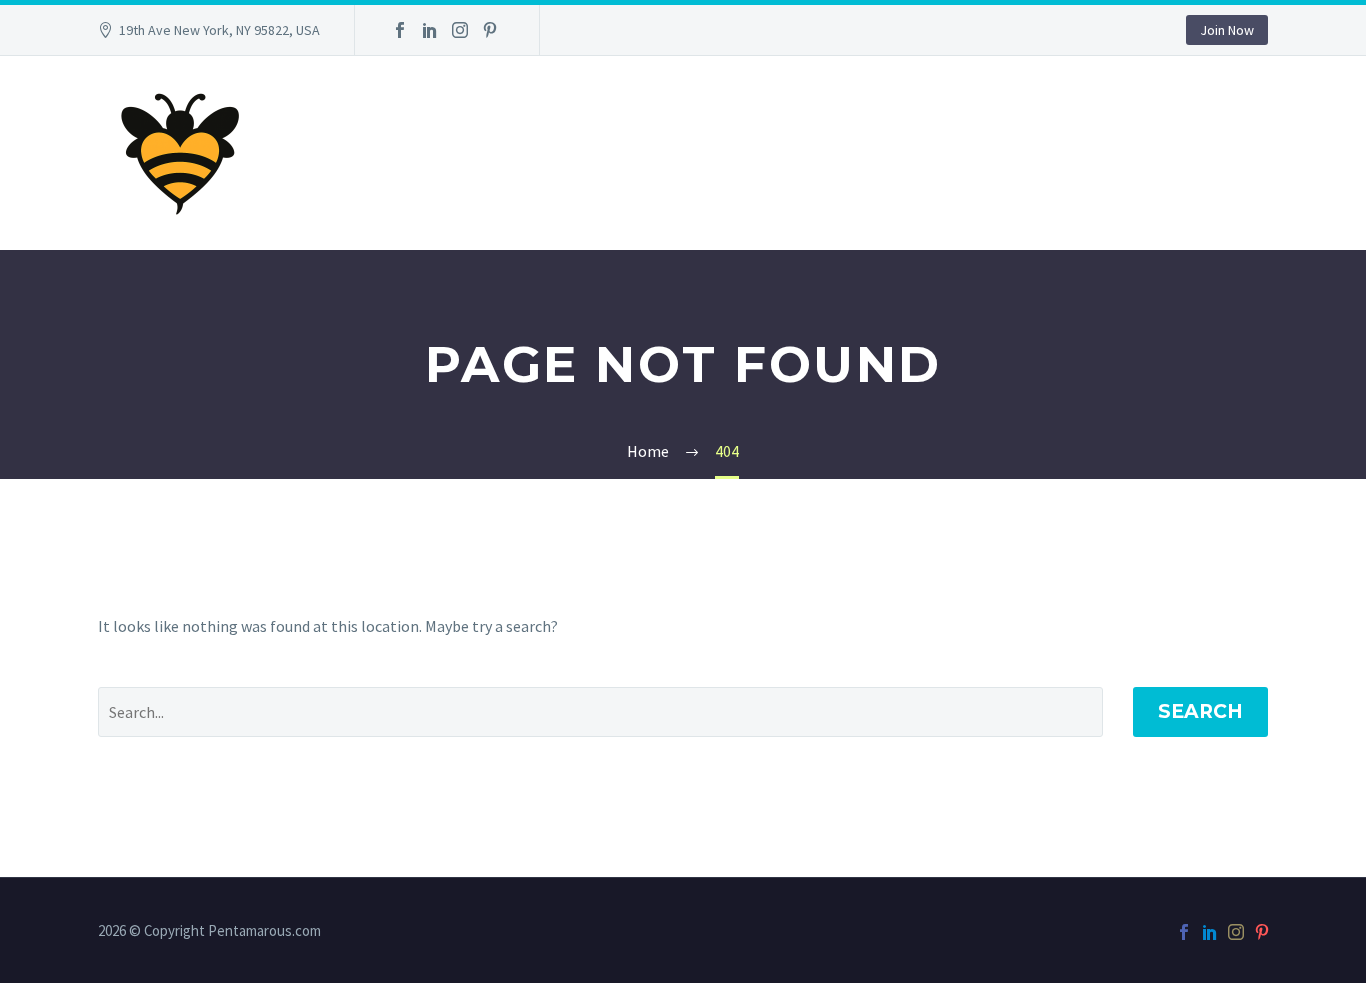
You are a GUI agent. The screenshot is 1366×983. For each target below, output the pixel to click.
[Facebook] (400, 30)
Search (1200, 711)
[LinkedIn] (430, 30)
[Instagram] (460, 30)
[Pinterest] (490, 30)
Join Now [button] (1227, 30)
